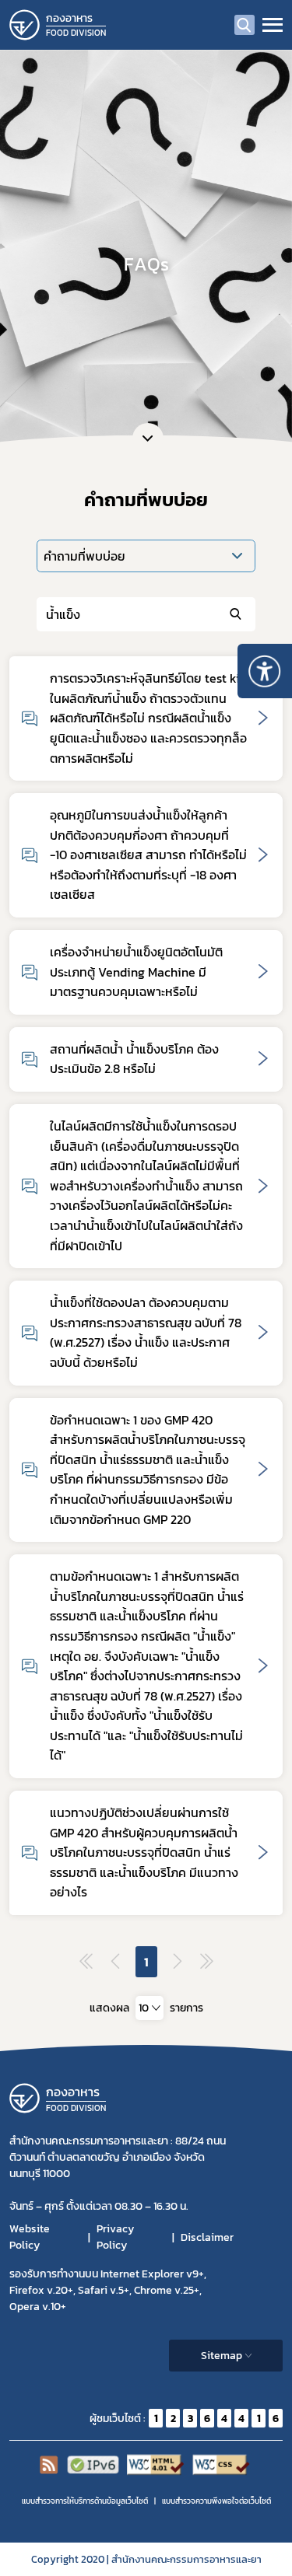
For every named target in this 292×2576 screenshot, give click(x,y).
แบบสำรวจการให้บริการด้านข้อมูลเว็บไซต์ (85, 2501)
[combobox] (150, 2008)
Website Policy (30, 2237)
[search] (245, 25)
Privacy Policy (115, 2237)
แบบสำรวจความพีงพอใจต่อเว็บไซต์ (216, 2501)
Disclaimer (207, 2237)
